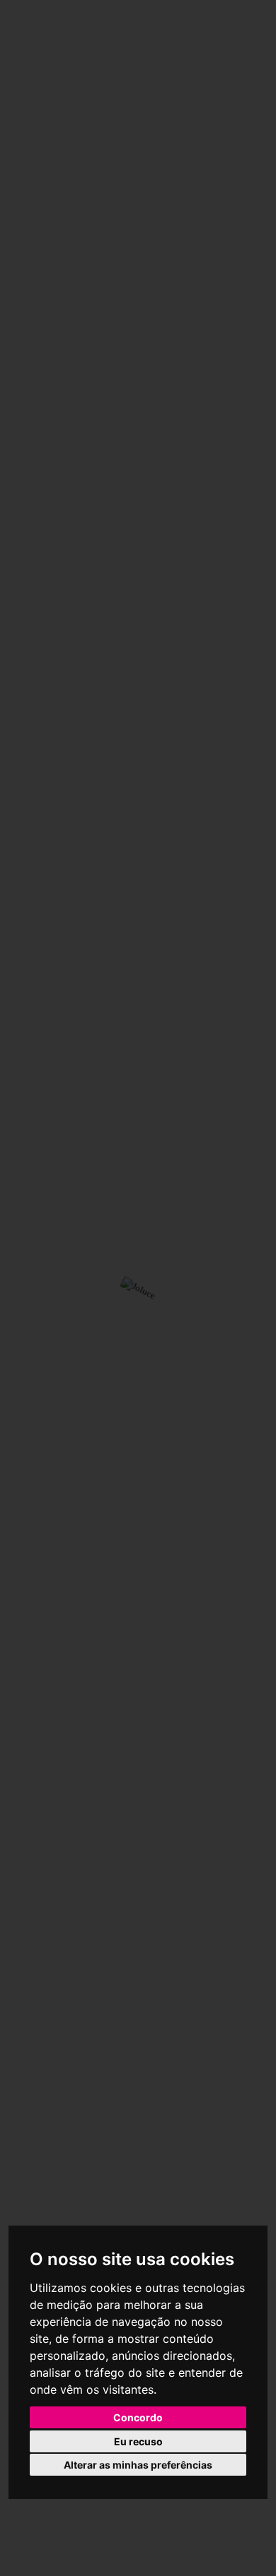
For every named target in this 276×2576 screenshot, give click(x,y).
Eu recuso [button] (138, 2441)
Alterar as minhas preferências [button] (138, 2465)
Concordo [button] (138, 2417)
